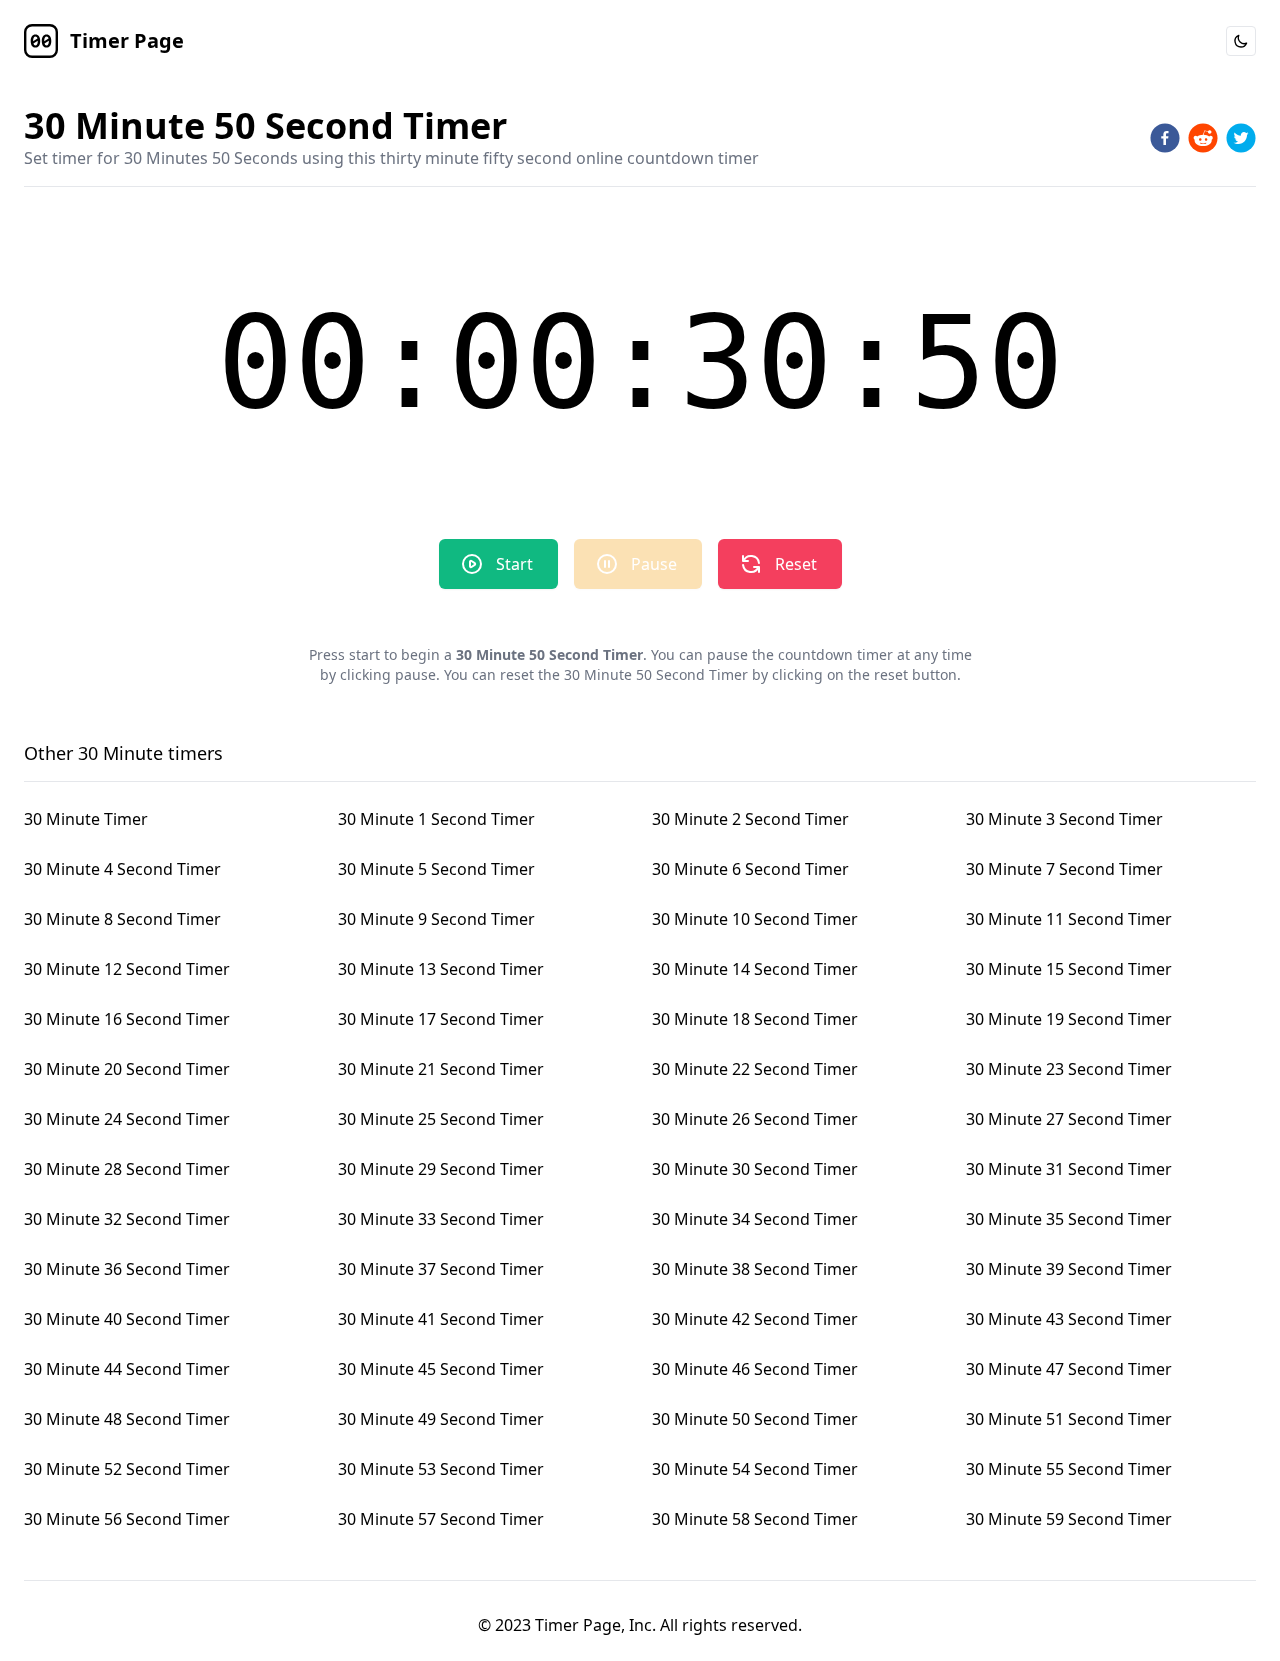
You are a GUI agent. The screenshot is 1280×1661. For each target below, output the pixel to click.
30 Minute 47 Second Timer (1069, 1369)
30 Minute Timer (86, 819)
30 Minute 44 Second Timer (127, 1369)
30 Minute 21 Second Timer (441, 1069)
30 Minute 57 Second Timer (441, 1519)
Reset (796, 564)
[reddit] (1203, 138)
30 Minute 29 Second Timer (441, 1169)
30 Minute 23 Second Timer (1069, 1069)
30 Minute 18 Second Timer (755, 1019)
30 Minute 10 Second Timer (755, 919)
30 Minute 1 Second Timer (436, 819)
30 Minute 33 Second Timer (441, 1219)
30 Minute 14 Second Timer (755, 969)
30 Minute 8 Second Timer (122, 919)
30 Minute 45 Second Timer (441, 1369)
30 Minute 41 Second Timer (441, 1319)
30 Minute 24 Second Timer (127, 1119)
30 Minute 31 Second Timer (1069, 1169)
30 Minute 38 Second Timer (755, 1269)
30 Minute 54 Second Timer (755, 1469)
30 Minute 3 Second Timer (1064, 819)
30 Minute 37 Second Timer (441, 1269)
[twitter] (1241, 138)
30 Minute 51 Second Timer (1069, 1419)
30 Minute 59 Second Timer (1069, 1519)
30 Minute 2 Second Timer (750, 819)
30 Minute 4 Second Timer (122, 869)
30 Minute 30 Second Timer (755, 1169)
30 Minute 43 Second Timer (1069, 1319)
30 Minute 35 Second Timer (1069, 1219)
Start (514, 564)
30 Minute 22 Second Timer (755, 1069)
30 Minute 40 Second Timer (127, 1319)
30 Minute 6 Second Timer (750, 869)
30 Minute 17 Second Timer (441, 1019)
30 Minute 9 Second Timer (436, 919)
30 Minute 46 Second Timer (755, 1369)
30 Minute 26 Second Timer (755, 1119)
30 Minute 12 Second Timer (127, 969)
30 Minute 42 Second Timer (755, 1319)
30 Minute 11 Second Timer (1069, 919)
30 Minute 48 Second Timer (127, 1419)
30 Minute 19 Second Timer (1069, 1019)
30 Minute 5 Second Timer (436, 869)
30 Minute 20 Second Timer (127, 1069)
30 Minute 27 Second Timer (1069, 1119)
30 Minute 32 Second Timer (127, 1219)
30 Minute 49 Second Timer (441, 1419)
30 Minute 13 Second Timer (441, 969)
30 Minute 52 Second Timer (127, 1469)
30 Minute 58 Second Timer (755, 1519)
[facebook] (1165, 138)
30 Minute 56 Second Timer (127, 1519)
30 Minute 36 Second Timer (127, 1269)
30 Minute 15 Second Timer (1069, 969)
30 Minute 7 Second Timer (1064, 869)
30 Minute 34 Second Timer (755, 1219)
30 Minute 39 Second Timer (1069, 1269)
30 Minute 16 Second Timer (127, 1019)
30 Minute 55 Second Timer (1069, 1469)
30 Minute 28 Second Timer (127, 1169)
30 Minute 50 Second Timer (755, 1419)
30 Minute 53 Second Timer (441, 1469)
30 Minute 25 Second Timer (441, 1119)
